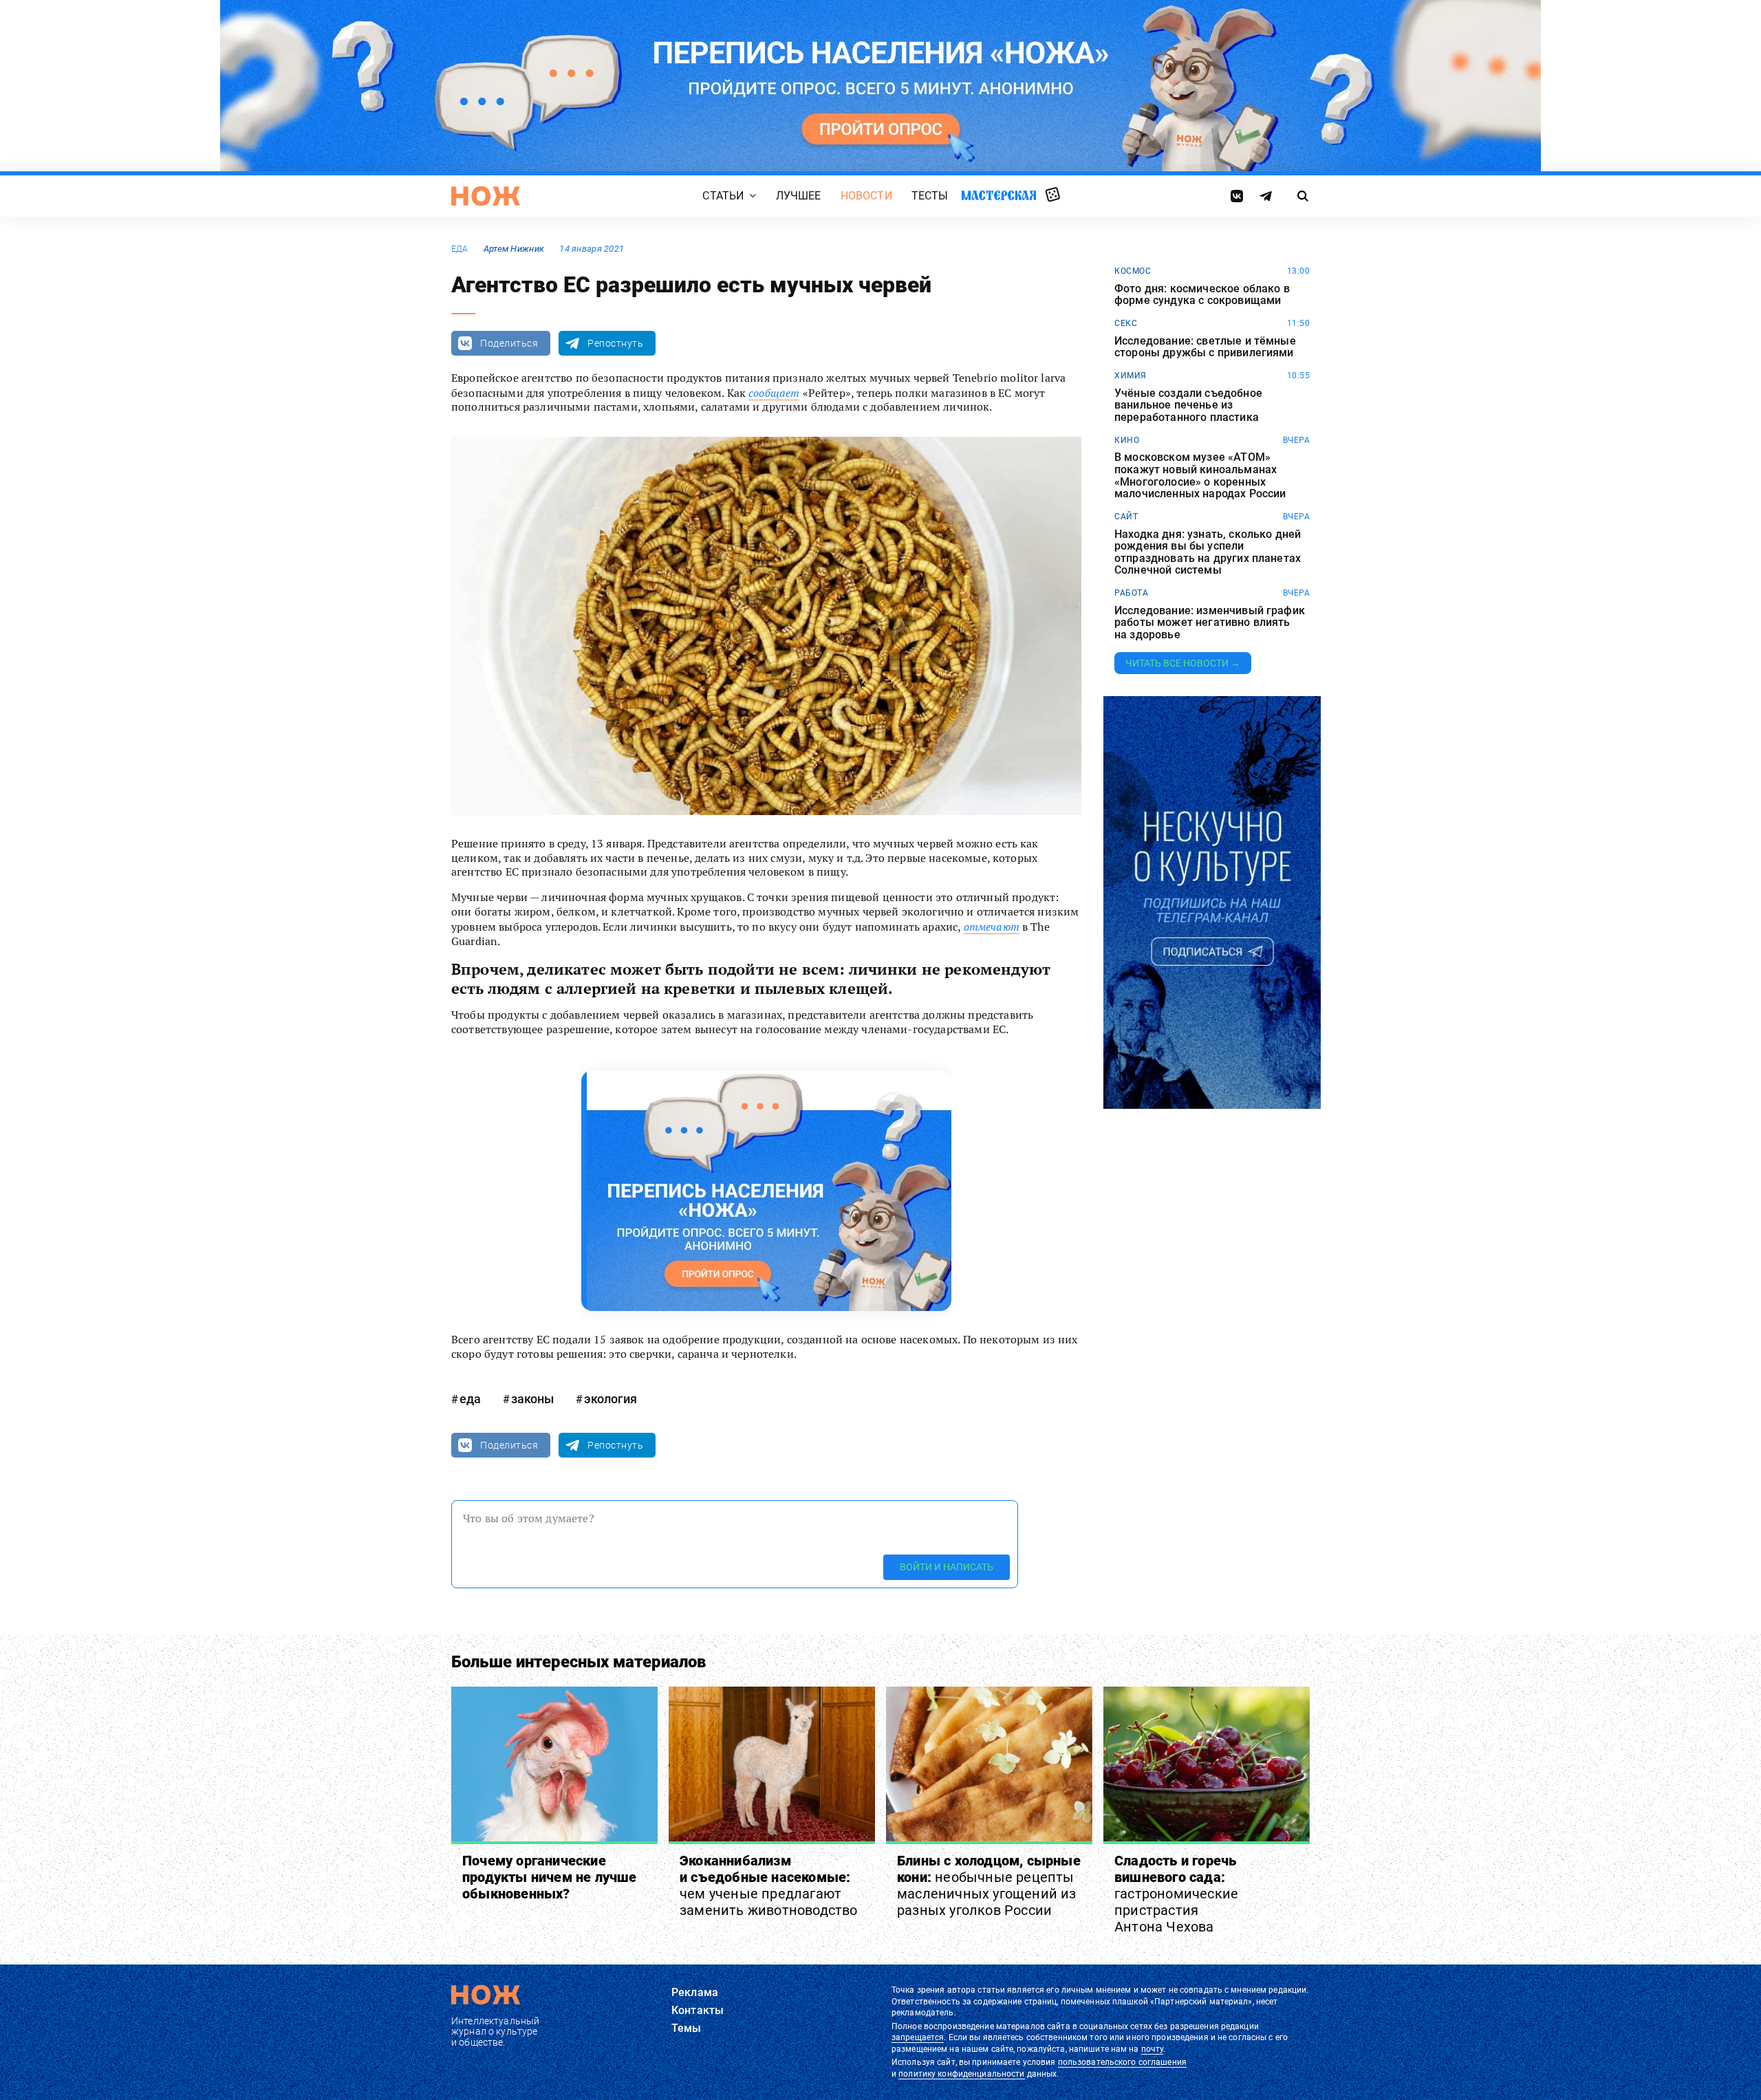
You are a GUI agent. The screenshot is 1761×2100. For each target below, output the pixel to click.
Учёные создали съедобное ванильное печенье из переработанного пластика (1188, 405)
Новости (866, 196)
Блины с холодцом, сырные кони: (989, 1885)
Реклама (695, 1992)
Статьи (723, 196)
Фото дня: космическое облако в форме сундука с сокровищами (1202, 295)
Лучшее (799, 196)
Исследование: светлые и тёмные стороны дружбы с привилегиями (1205, 347)
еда (460, 249)
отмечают (992, 927)
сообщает (774, 393)
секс (1126, 323)
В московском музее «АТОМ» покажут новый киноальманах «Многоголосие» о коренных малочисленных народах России (1200, 475)
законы (532, 1399)
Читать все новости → (1183, 663)
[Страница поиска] (1303, 196)
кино (1127, 440)
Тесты (930, 196)
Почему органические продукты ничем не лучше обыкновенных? (550, 1877)
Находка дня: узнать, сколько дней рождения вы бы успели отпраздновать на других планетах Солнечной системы (1208, 552)
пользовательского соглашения (1122, 2062)
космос (1133, 271)
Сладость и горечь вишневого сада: (1176, 1894)
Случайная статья (1053, 195)
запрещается (918, 2037)
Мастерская (999, 195)
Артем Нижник (514, 249)
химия (1131, 376)
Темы (687, 2028)
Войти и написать (947, 1567)
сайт (1126, 517)
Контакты (698, 2010)
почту (1153, 2049)
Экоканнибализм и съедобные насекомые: (769, 1885)
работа (1131, 593)
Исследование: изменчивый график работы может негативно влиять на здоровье (1210, 623)
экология (611, 1399)
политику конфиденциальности (961, 2074)
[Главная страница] (486, 196)
